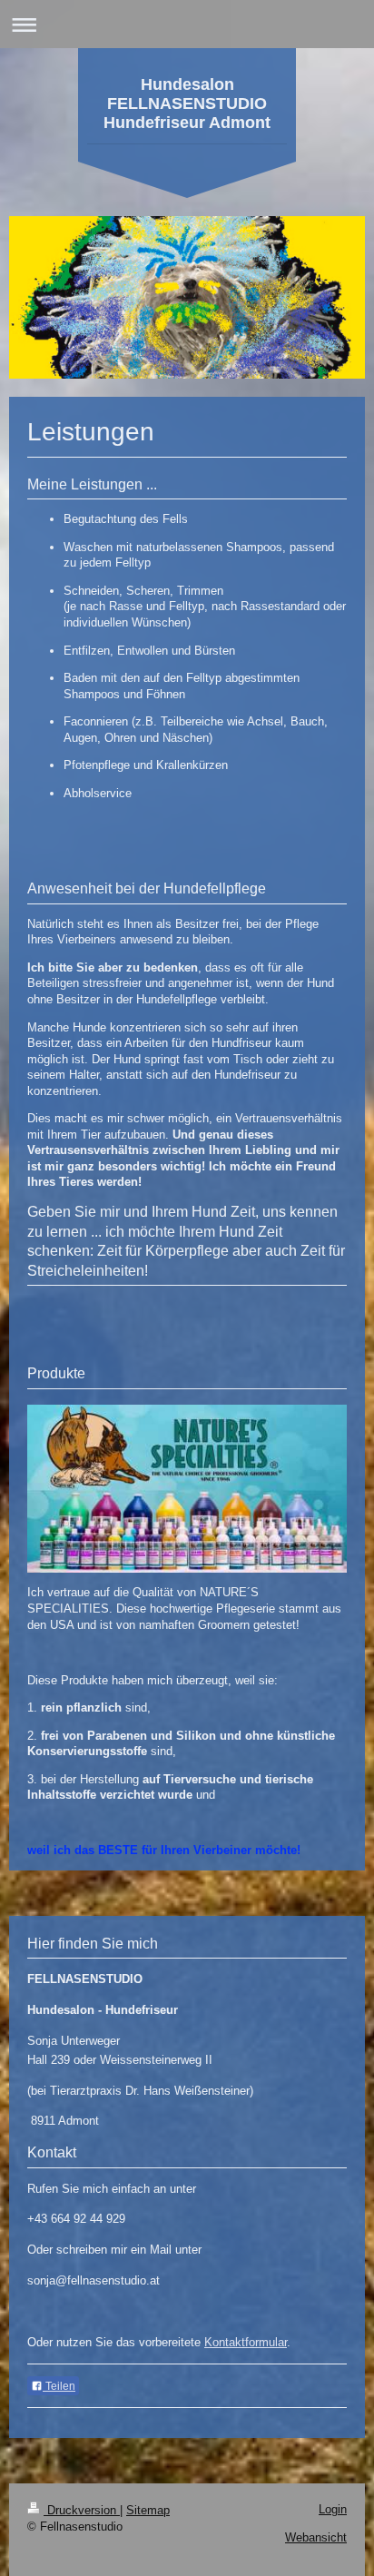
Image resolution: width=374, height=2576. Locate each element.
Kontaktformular (246, 2342)
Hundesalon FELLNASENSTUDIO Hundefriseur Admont (187, 104)
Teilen (59, 2386)
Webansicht (316, 2537)
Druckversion (82, 2510)
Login (333, 2509)
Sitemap (148, 2510)
